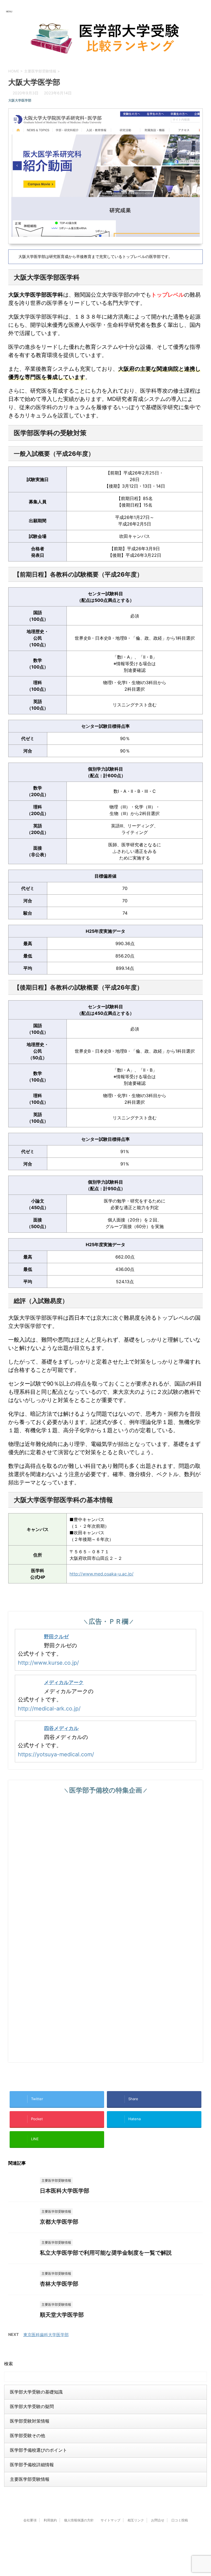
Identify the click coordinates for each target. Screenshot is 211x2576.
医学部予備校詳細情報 (32, 2465)
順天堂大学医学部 (62, 2315)
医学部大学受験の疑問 (32, 2406)
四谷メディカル (61, 1728)
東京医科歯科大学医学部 (46, 2335)
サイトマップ (110, 2520)
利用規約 (50, 2520)
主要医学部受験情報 (30, 2479)
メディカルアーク (64, 1682)
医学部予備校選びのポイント (38, 2450)
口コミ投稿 (180, 2520)
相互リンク (136, 2520)
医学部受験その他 (27, 2435)
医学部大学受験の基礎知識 (36, 2392)
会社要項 (30, 2520)
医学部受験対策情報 (30, 2421)
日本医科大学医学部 (65, 2191)
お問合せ (158, 2520)
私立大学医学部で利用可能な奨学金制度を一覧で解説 (106, 2253)
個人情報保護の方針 (79, 2520)
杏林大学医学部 (59, 2284)
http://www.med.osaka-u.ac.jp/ (102, 1574)
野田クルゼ (56, 1637)
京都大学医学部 (59, 2222)
